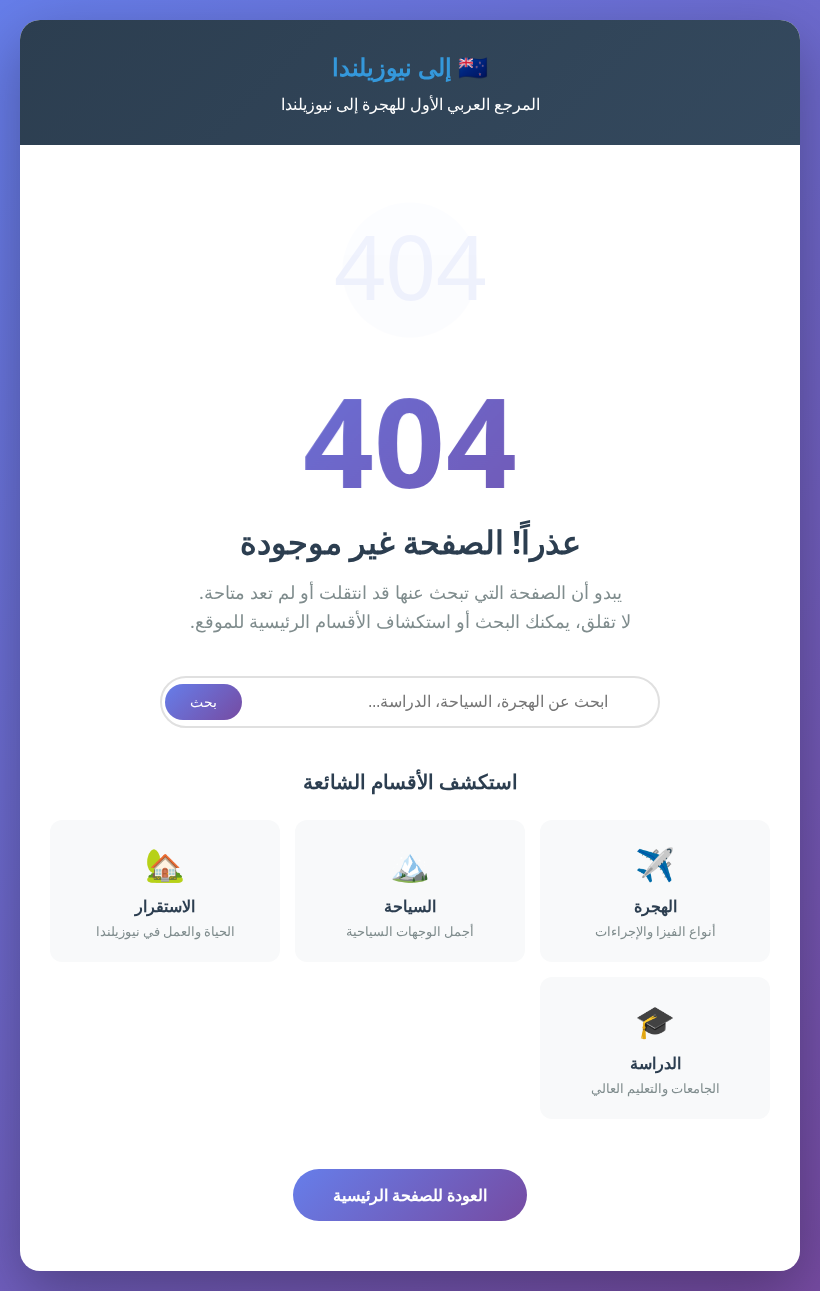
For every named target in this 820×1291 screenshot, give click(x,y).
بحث (203, 702)
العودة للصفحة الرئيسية (410, 1195)
